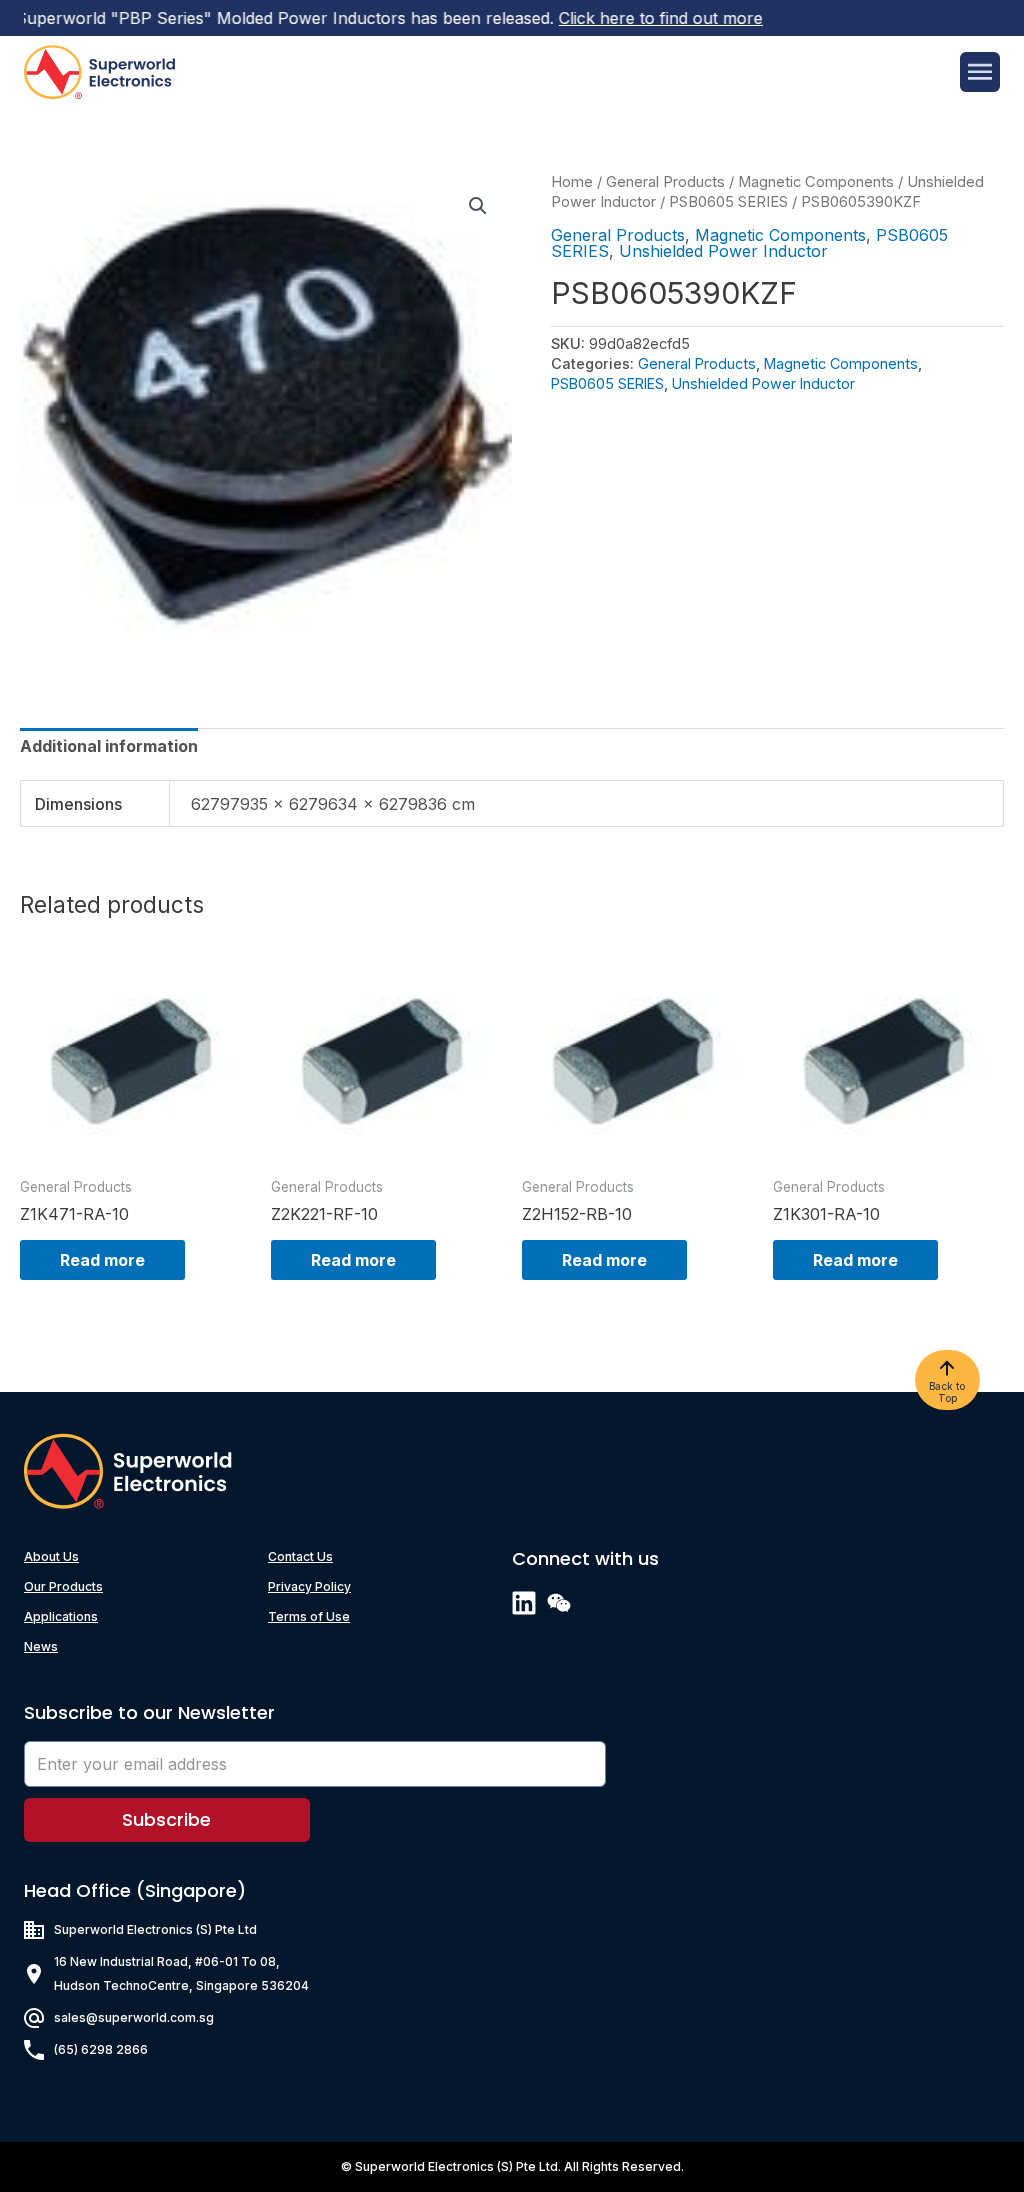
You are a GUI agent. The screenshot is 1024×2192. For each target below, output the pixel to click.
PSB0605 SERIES (728, 202)
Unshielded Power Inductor (723, 251)
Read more (102, 1260)
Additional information (109, 746)
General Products (665, 182)
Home (572, 182)
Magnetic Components (816, 182)
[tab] (109, 746)
